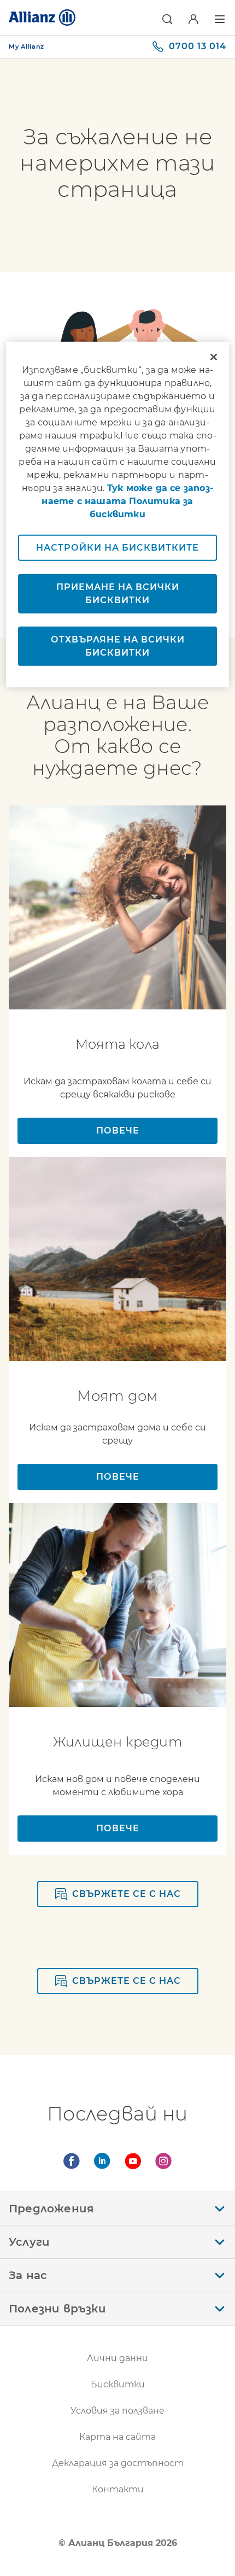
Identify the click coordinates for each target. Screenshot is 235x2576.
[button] (167, 19)
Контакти (118, 2489)
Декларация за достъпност (118, 2463)
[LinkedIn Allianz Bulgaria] (102, 2161)
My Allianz (27, 46)
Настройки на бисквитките (117, 547)
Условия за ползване (117, 2411)
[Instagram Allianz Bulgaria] (163, 2161)
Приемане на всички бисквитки (118, 593)
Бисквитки (118, 2384)
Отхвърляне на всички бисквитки (118, 646)
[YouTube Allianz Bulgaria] (133, 2161)
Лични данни (117, 2358)
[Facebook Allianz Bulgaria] (72, 2161)
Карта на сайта (117, 2437)
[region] (118, 514)
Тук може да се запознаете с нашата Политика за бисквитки (127, 501)
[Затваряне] (214, 357)
